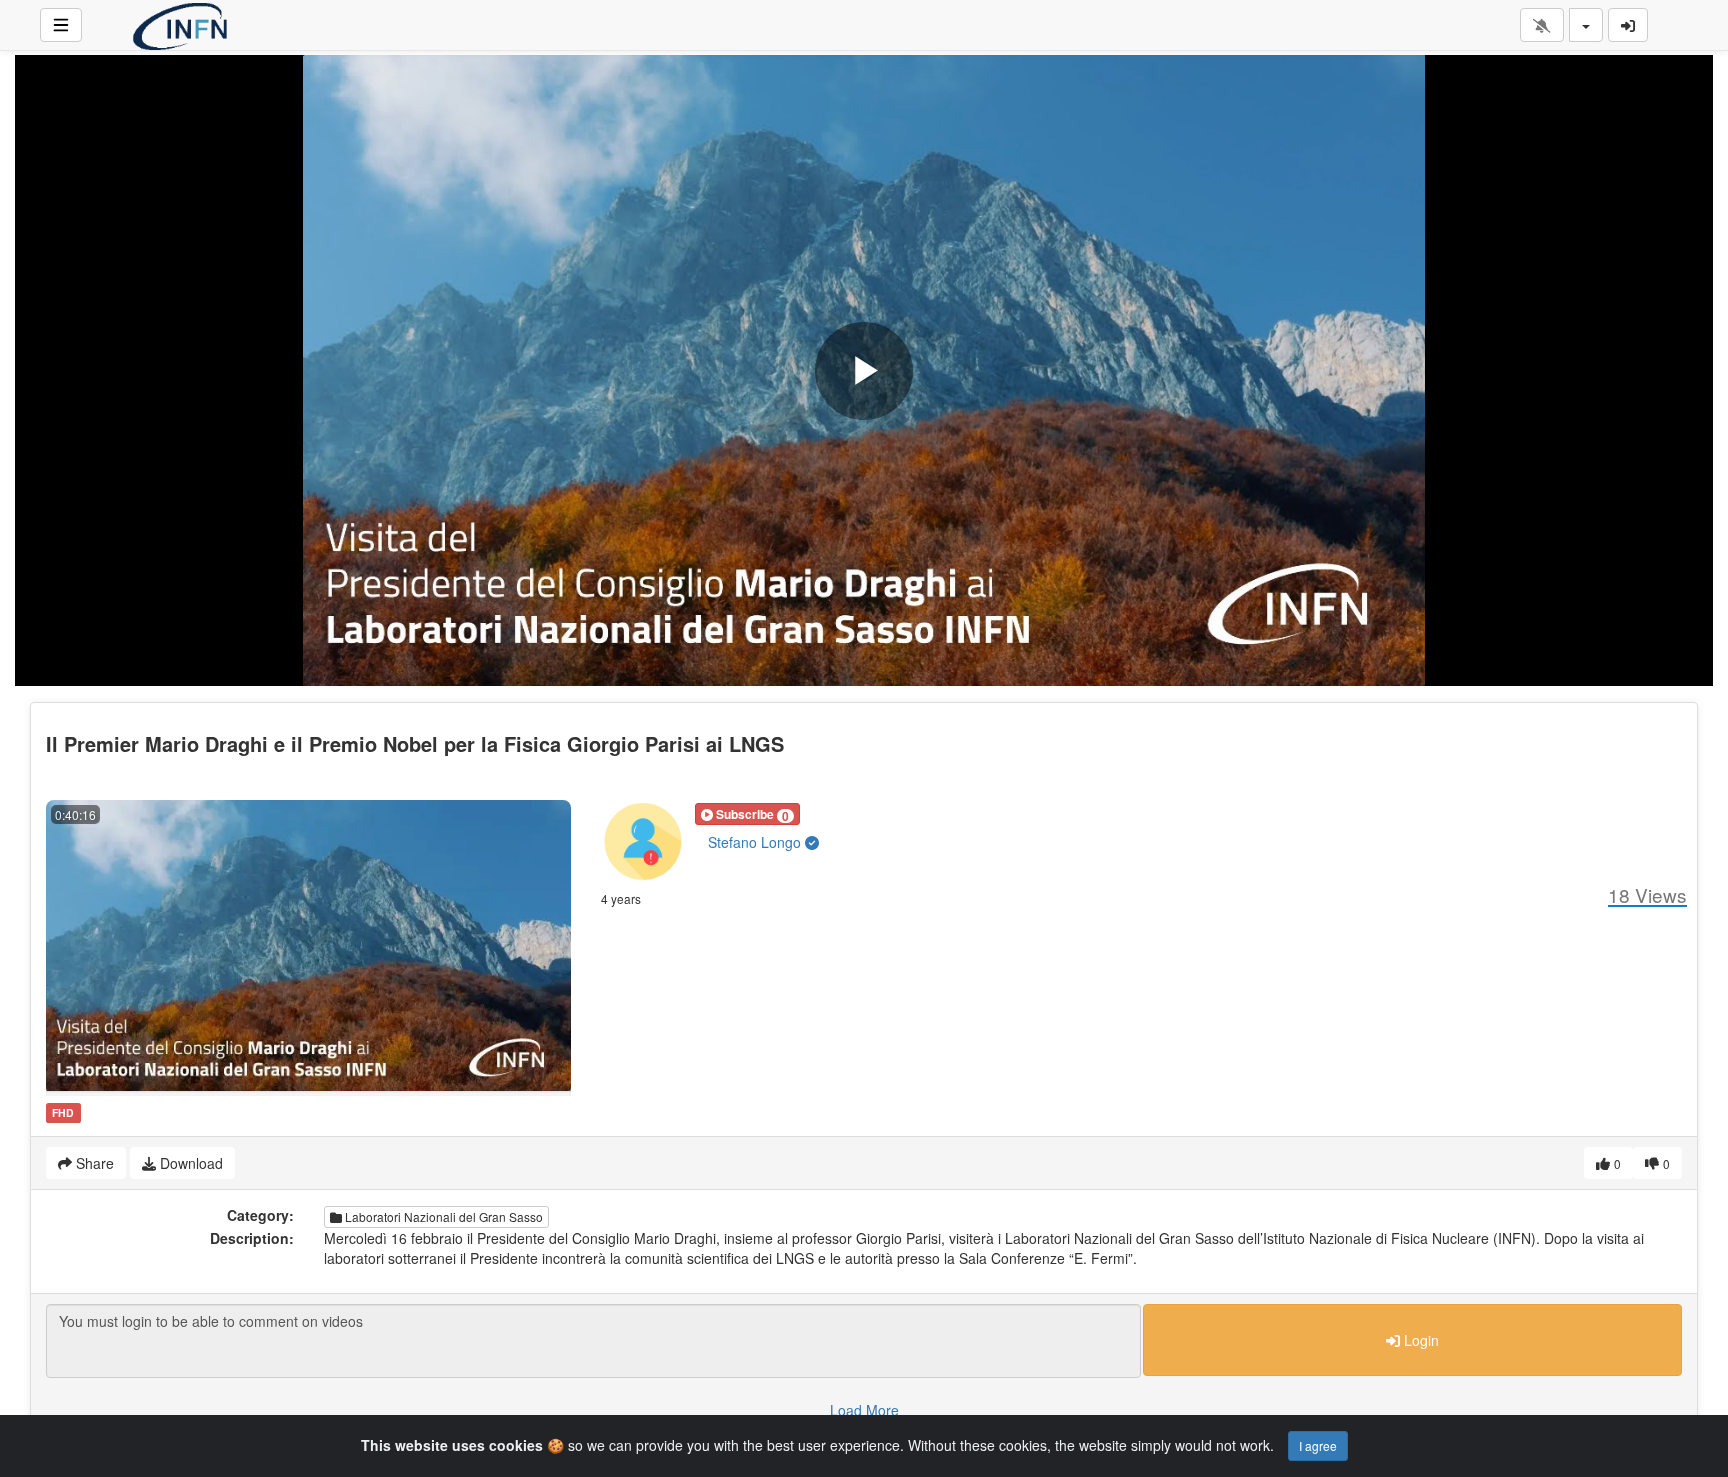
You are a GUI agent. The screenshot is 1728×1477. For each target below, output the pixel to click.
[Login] (1628, 25)
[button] (747, 814)
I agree (1318, 1445)
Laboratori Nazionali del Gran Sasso (442, 1216)
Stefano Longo (756, 842)
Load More (864, 1410)
